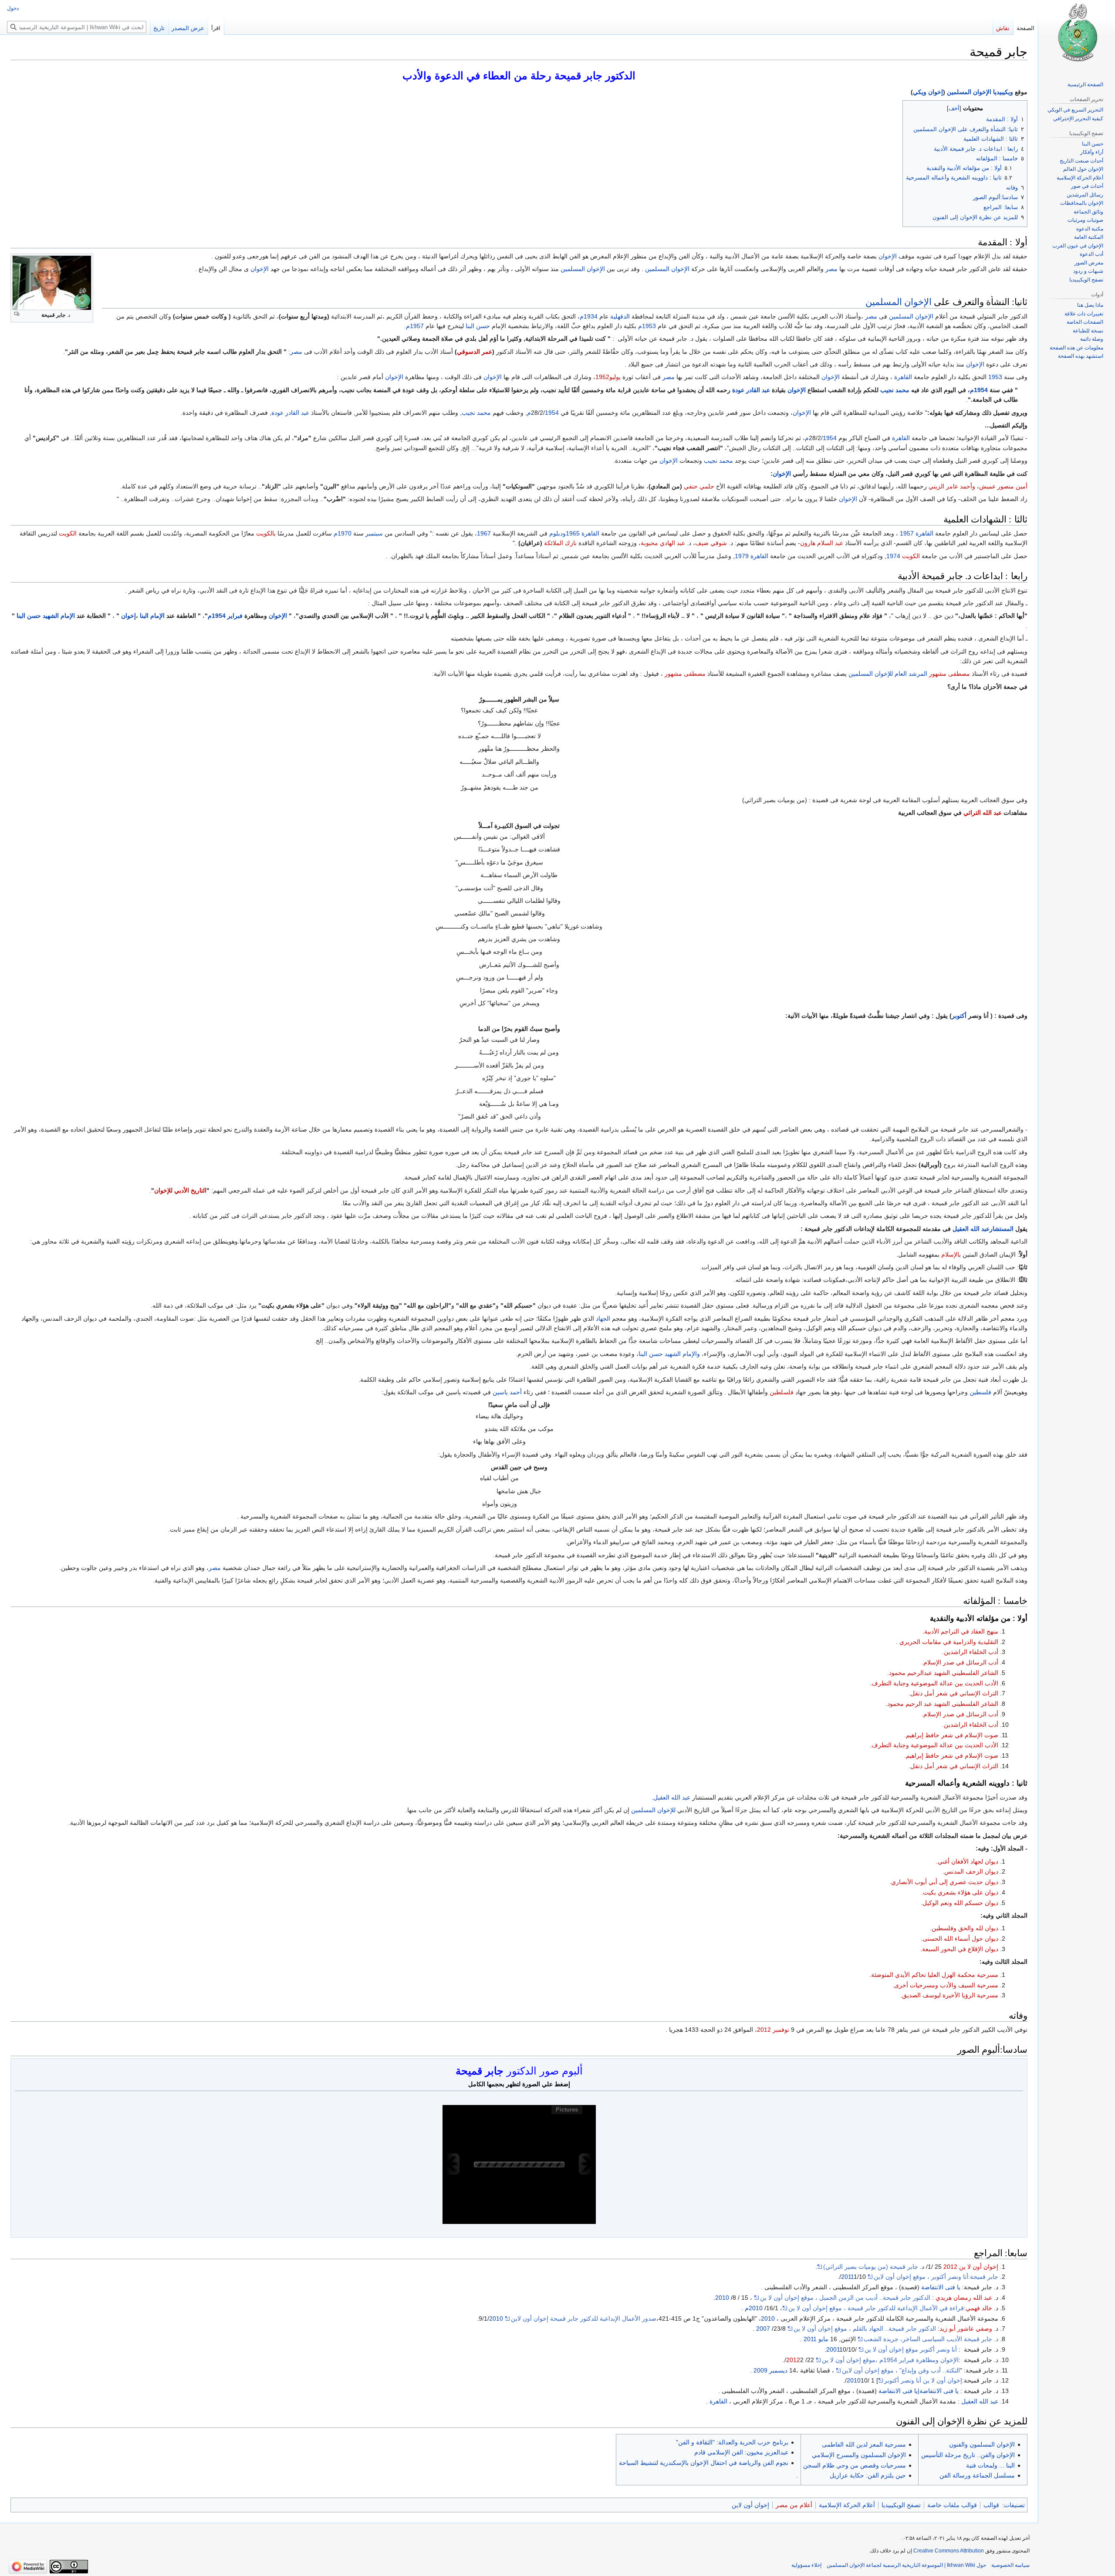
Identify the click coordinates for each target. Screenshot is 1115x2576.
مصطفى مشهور (949, 674)
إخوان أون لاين (750, 2505)
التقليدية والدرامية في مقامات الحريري (949, 1642)
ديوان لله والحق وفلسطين (965, 1928)
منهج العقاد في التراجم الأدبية (961, 1631)
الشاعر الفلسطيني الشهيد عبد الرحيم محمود (943, 1704)
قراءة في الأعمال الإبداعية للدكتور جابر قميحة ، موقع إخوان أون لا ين (876, 2308)
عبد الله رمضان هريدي (964, 2298)
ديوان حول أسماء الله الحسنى (960, 1939)
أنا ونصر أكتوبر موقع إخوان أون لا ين (911, 2349)
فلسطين (980, 1392)
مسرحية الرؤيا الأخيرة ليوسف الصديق (950, 1995)
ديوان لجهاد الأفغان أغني (968, 1861)
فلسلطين (782, 1392)
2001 (833, 2349)
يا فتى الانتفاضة (941, 2287)
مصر (831, 269)
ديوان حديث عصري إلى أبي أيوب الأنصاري (945, 1882)
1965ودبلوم (564, 533)
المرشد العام (911, 674)
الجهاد (603, 1319)
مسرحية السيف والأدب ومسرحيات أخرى (946, 1985)
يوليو (615, 377)
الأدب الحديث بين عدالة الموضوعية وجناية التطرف (935, 1683)
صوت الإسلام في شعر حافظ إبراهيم (952, 1735)
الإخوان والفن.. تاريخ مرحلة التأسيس (968, 2455)
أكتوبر (959, 1016)
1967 (484, 533)
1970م (343, 533)
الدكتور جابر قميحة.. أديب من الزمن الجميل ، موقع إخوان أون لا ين (845, 2298)
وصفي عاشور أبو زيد (966, 2329)
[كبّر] (17, 314)
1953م (647, 326)
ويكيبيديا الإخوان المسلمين (980, 92)
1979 (742, 556)
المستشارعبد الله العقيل (983, 1229)
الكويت (68, 533)
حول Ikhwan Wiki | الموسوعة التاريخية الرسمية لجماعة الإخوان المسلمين (906, 2565)
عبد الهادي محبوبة (663, 543)
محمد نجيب (895, 390)
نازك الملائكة (560, 543)
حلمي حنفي (699, 486)
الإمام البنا (152, 616)
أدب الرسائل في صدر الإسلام (961, 1662)
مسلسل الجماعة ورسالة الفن (977, 2475)
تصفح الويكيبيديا (901, 2505)
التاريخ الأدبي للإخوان (180, 1190)
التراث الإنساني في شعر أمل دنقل (954, 1693)
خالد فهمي (979, 2308)
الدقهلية (620, 316)
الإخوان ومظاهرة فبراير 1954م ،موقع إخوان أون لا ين (890, 2360)
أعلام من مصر (794, 2505)
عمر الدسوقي (475, 352)
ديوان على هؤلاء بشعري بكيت (961, 1892)
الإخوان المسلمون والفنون (982, 2444)
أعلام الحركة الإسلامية (847, 2505)
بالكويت (266, 533)
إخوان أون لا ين (979, 2267)
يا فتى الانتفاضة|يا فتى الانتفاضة (919, 2391)
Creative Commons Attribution (949, 2551)
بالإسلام (951, 1254)
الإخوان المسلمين (667, 269)
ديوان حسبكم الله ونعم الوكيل (960, 1903)
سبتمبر (374, 533)
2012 (764, 2030)
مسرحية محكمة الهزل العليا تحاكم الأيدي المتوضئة (935, 1975)
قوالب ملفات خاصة (952, 2505)
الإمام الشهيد (59, 616)
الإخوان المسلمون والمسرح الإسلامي (859, 2455)
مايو (823, 2339)
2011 (848, 2277)
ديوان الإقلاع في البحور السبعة (960, 1949)
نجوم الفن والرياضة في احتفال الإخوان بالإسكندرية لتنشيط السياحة (704, 2463)
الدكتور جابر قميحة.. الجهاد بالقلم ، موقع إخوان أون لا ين (865, 2329)
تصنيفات (1014, 2505)
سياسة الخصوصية (1010, 2565)
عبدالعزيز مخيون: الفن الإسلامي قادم (741, 2452)
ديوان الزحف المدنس (971, 1871)
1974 (893, 556)
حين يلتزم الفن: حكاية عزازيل (868, 2475)
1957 (907, 533)
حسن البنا (478, 326)
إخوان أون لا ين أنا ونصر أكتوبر (923, 2380)
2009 (760, 2370)
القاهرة (903, 377)
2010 (722, 2298)
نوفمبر (781, 2030)
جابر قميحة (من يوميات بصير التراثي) (871, 2267)
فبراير (235, 616)
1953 (995, 377)
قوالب (991, 2505)
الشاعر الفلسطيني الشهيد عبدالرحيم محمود (944, 1673)
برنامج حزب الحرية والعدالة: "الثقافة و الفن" (732, 2442)
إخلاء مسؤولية (806, 2565)
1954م (979, 390)
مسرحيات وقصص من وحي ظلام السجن (855, 2465)
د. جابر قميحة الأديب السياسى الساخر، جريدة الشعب (931, 2339)
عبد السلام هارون (822, 543)
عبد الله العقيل (672, 1797)
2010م (754, 2308)
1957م (415, 326)
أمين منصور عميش (1003, 486)
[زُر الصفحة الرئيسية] (1077, 35)
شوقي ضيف (711, 543)
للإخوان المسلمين (871, 674)
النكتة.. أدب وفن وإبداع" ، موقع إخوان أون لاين (901, 2370)
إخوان (128, 616)
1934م (589, 316)
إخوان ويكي (928, 92)
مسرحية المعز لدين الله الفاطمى (864, 2444)
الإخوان (888, 256)
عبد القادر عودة (751, 390)
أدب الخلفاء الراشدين (971, 1652)
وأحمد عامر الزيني (952, 486)
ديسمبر (778, 2370)
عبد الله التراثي (983, 813)
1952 (602, 377)
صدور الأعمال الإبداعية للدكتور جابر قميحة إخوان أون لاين (584, 2318)
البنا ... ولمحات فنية (990, 2465)
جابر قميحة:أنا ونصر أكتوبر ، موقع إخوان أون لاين (936, 2277)
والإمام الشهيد (682, 1354)
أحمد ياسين (507, 1392)
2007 (763, 2329)
